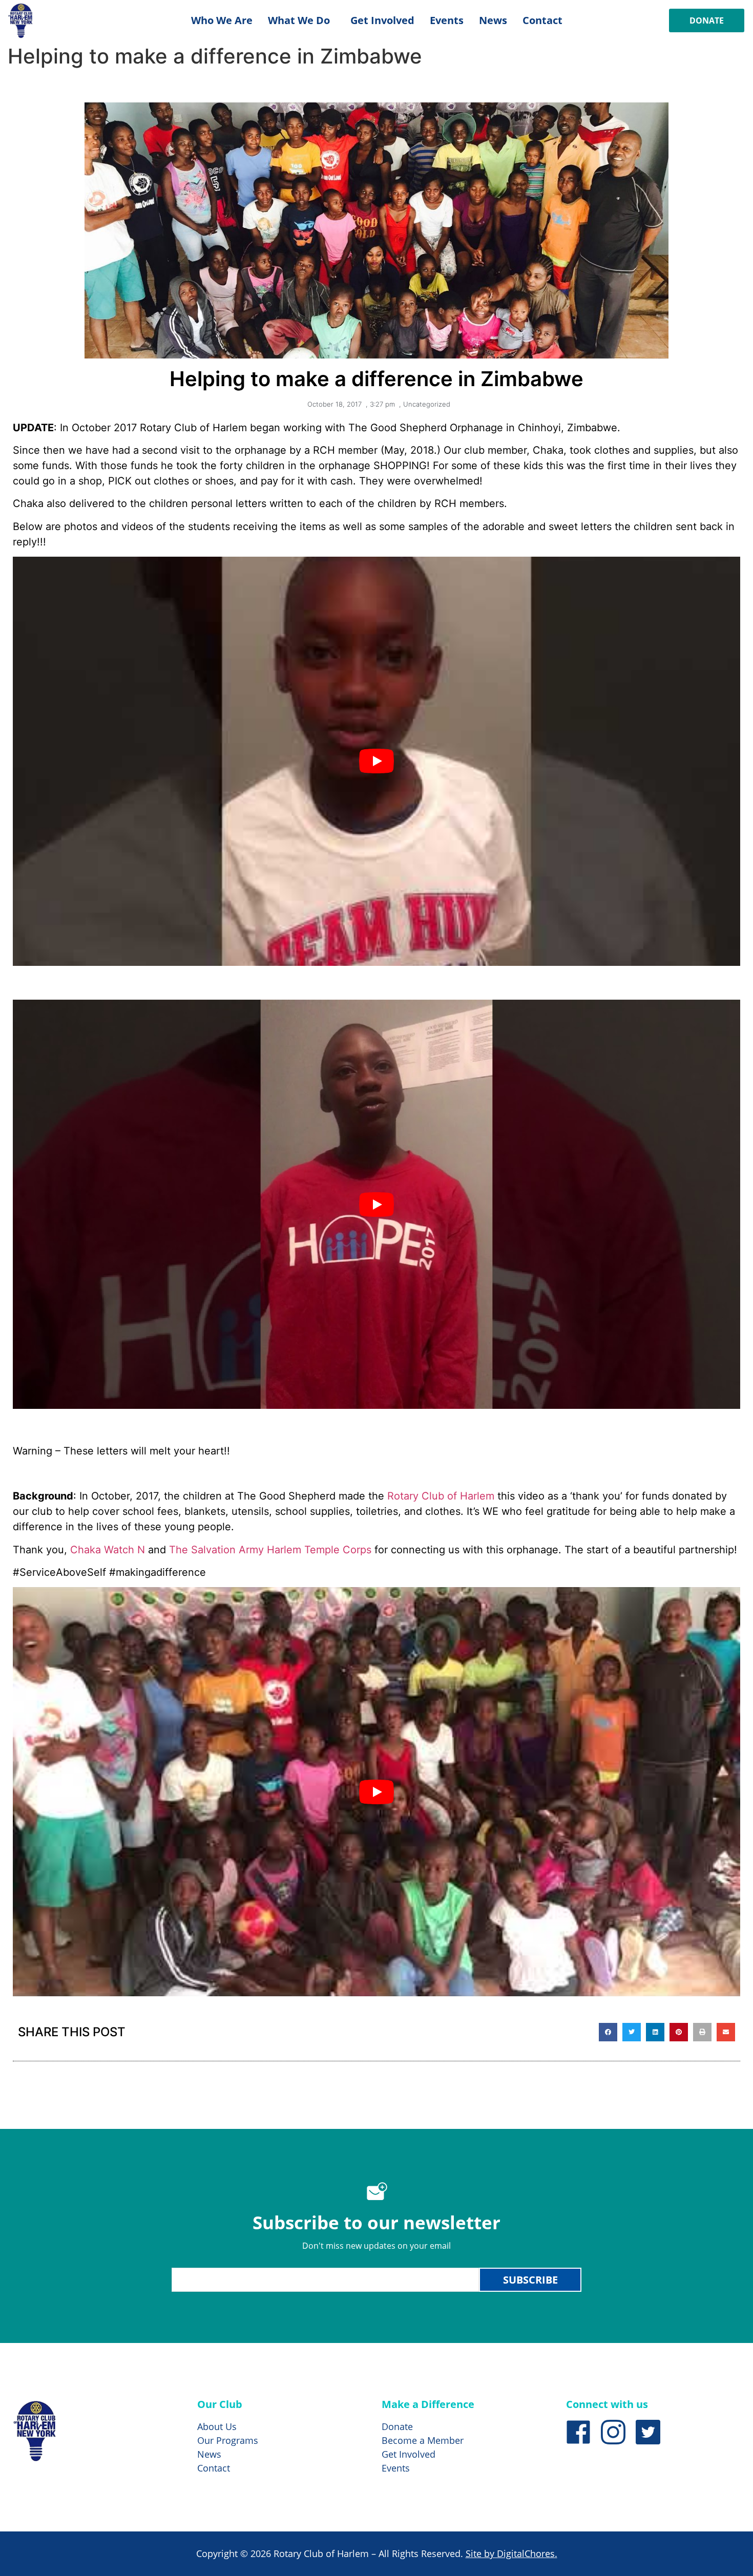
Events (447, 20)
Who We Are (222, 20)
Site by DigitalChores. (511, 2553)
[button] (608, 2032)
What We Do (299, 20)
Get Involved (382, 20)
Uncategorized (427, 404)
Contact (542, 20)
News (493, 20)
